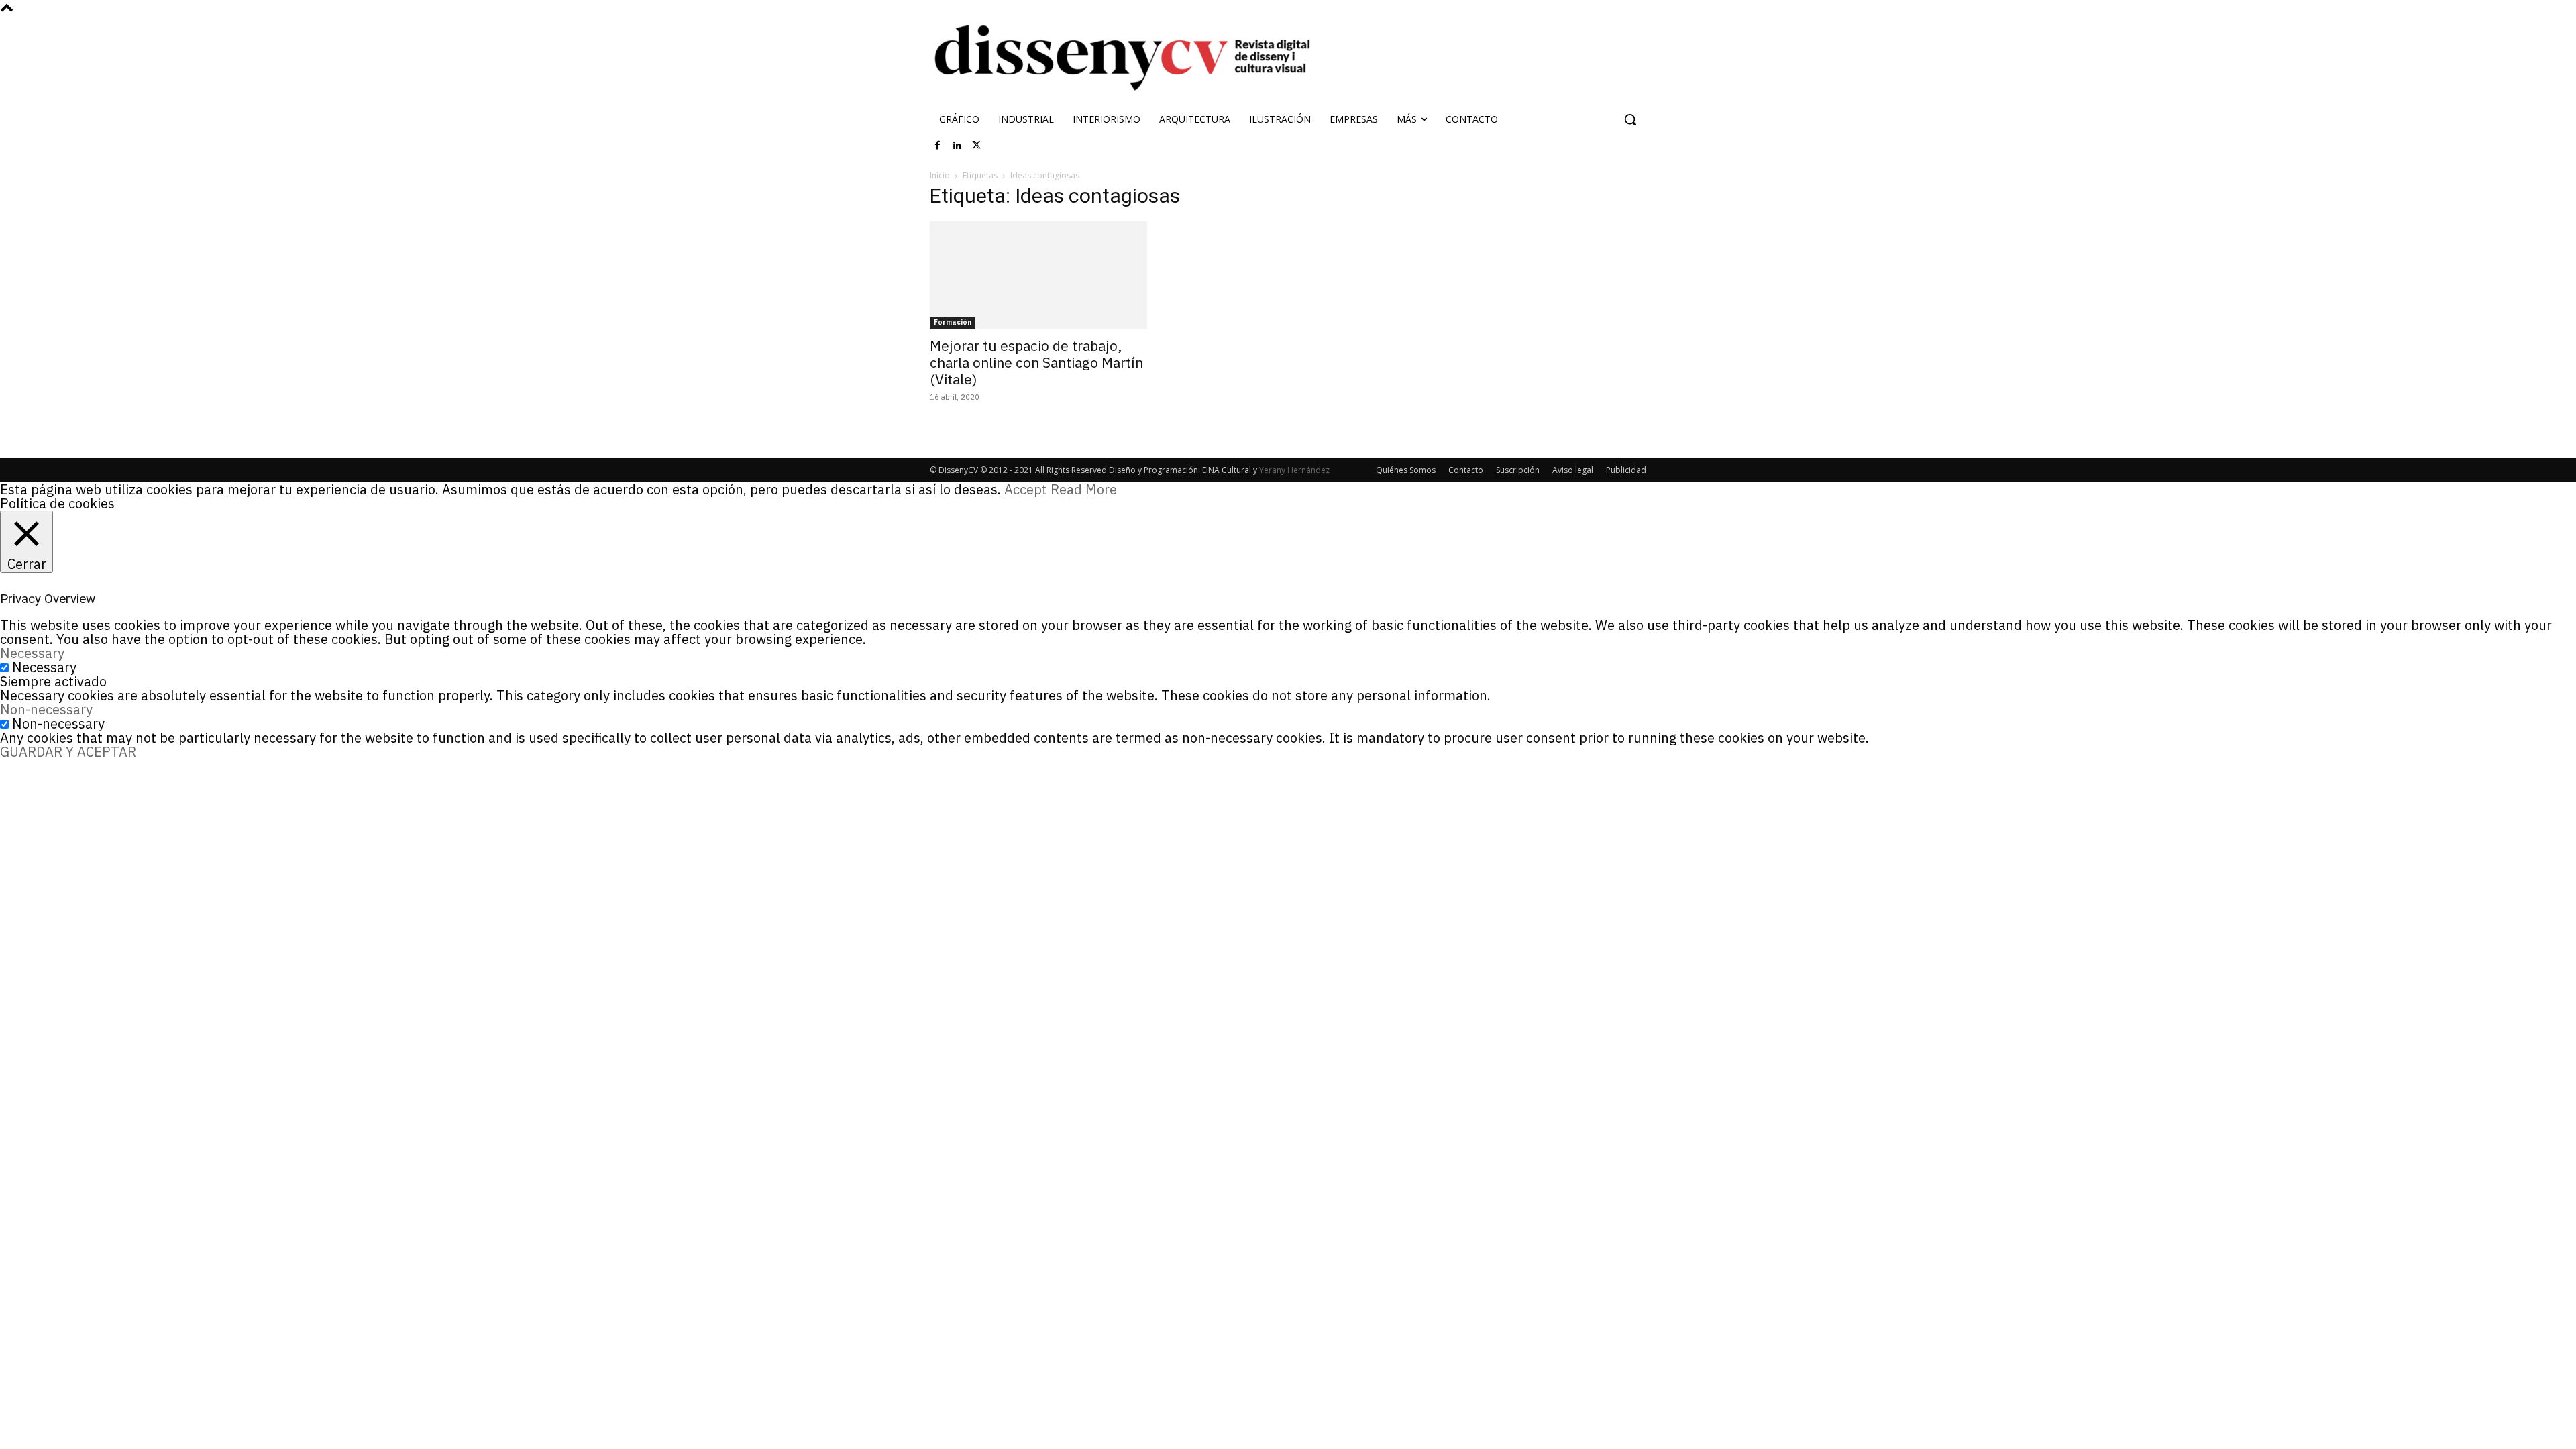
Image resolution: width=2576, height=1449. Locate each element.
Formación (953, 322)
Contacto (1466, 470)
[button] (1630, 119)
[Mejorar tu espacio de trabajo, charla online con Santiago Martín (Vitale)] (1038, 275)
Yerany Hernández (1294, 470)
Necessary (44, 667)
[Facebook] (938, 146)
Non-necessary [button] (46, 709)
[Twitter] (977, 146)
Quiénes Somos (1406, 470)
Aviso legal (1573, 470)
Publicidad (1626, 470)
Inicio (940, 175)
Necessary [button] (32, 653)
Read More (1084, 489)
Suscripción (1518, 470)
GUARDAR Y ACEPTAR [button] (68, 752)
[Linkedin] (957, 146)
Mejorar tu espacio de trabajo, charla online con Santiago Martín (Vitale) (1036, 362)
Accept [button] (1026, 489)
